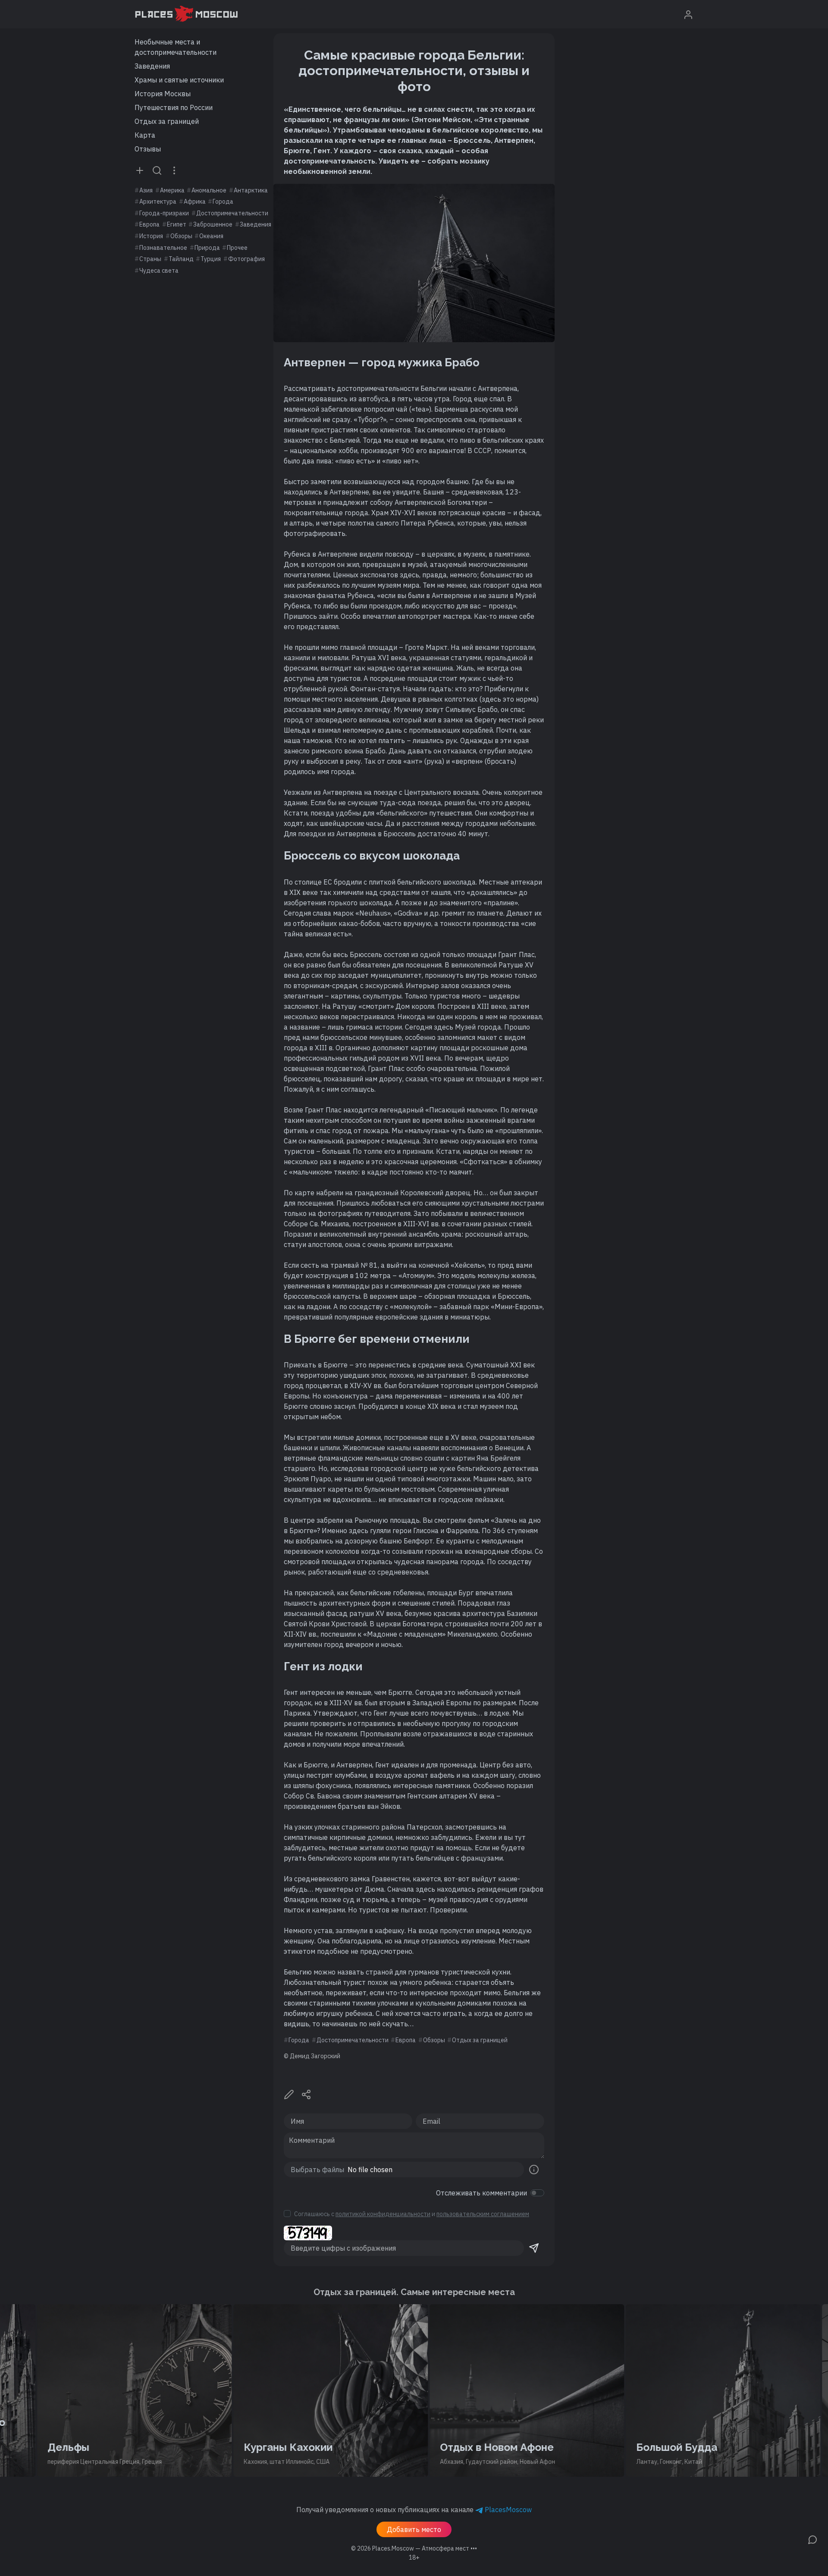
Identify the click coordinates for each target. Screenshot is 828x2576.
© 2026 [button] (414, 2548)
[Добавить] (140, 170)
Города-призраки (164, 213)
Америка (172, 190)
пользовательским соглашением (483, 2214)
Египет (177, 224)
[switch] (537, 2193)
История (151, 236)
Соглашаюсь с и (412, 2214)
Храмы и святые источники (179, 80)
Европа (149, 224)
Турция (211, 259)
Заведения (152, 66)
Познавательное (163, 248)
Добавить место (414, 2529)
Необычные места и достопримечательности (176, 47)
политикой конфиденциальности (383, 2214)
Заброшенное (213, 224)
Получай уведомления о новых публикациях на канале (414, 2510)
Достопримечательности (232, 213)
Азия (146, 190)
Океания (211, 236)
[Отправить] (534, 2248)
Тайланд (181, 259)
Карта (145, 135)
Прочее (237, 248)
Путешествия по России (174, 107)
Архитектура (158, 202)
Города (223, 202)
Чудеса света (159, 271)
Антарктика (251, 190)
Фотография (246, 259)
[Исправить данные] (289, 2094)
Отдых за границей (167, 121)
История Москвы (163, 94)
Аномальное (209, 190)
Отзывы (148, 149)
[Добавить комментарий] (812, 2539)
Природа (207, 248)
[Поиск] (157, 170)
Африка (195, 202)
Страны (150, 259)
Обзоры (181, 236)
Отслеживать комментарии (481, 2193)
